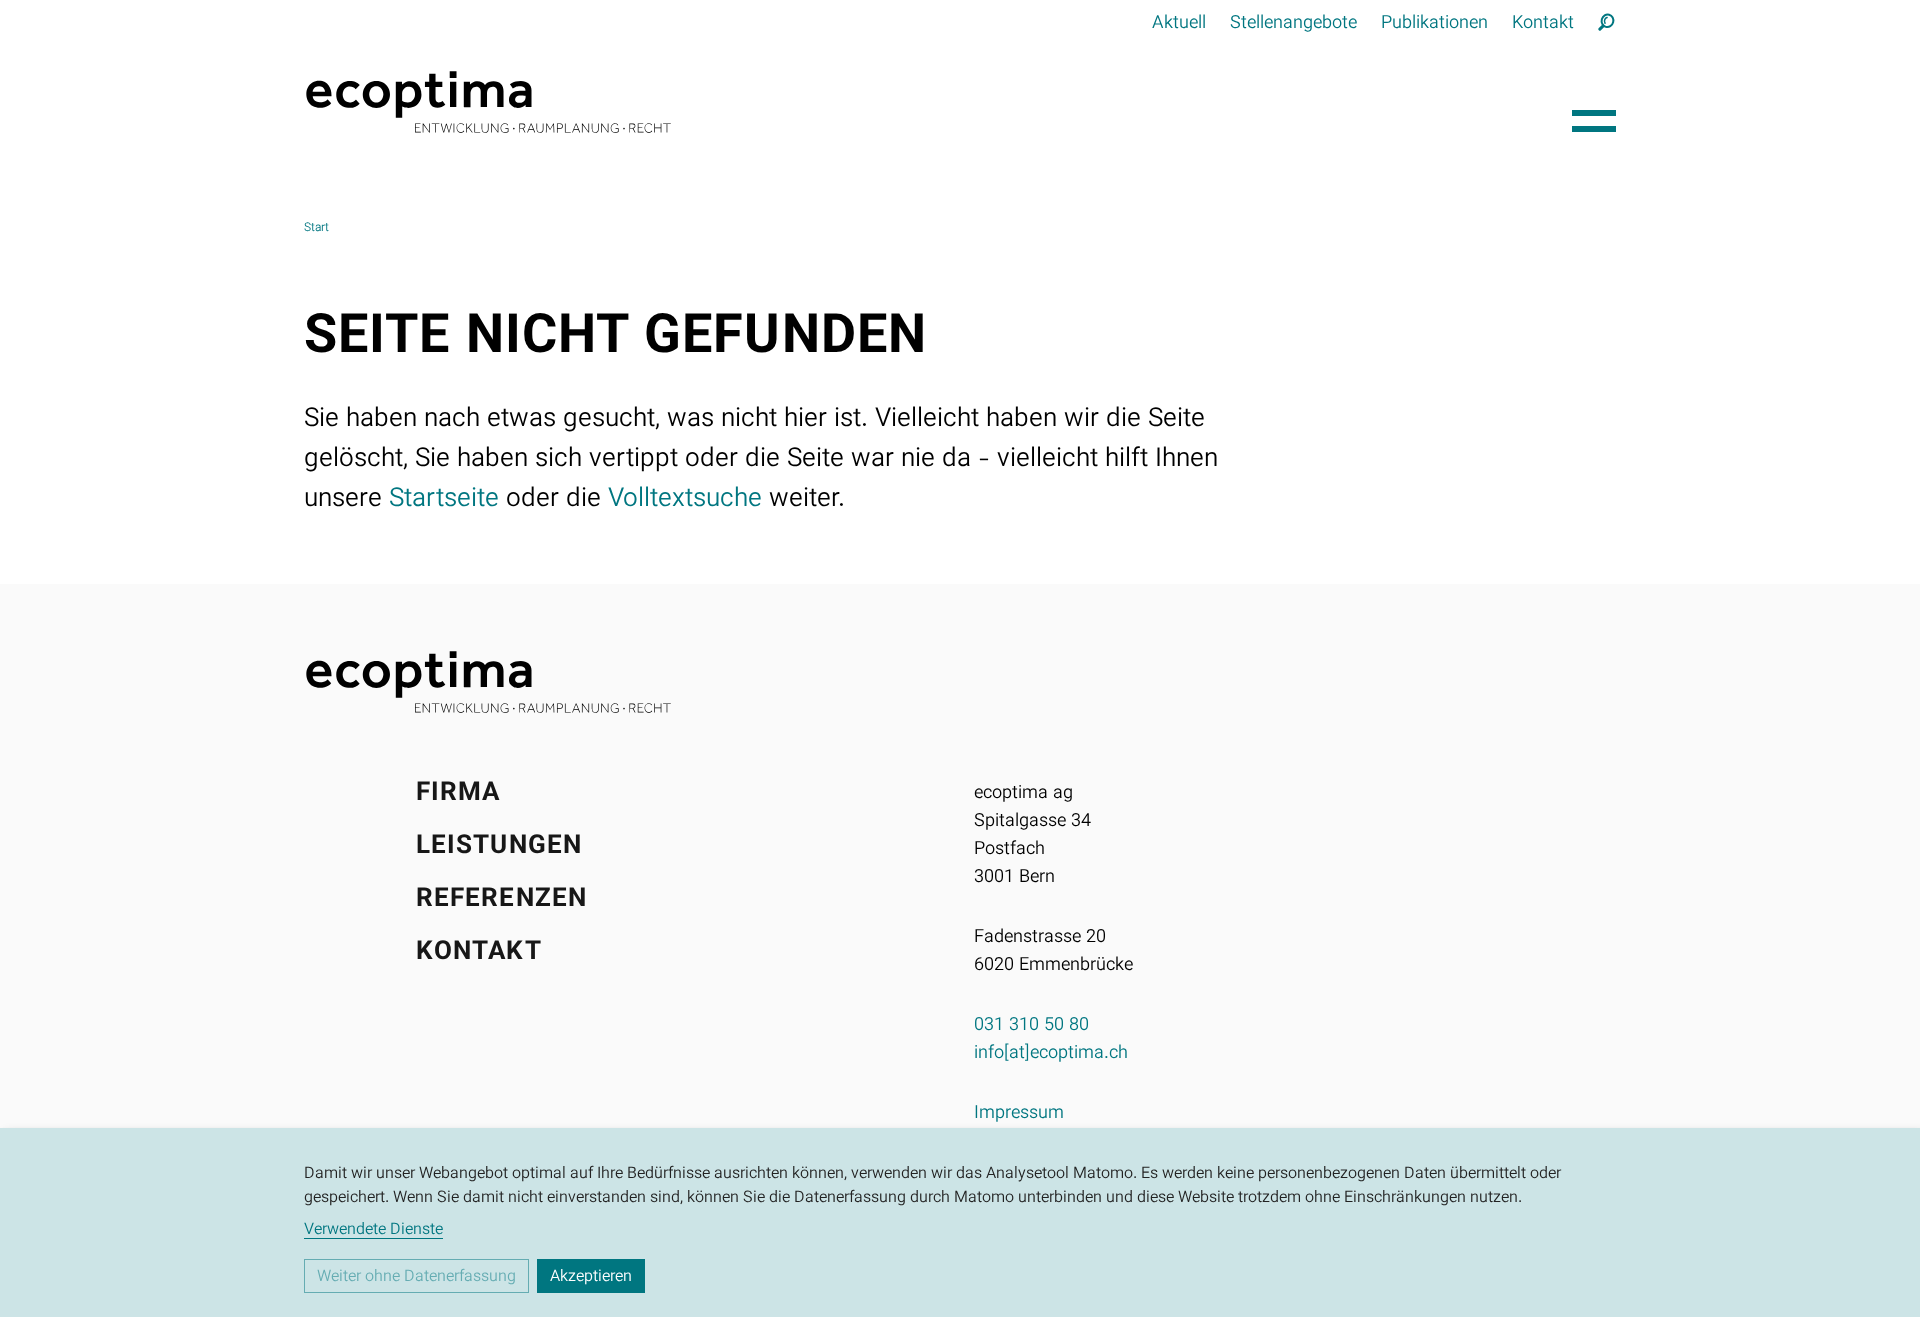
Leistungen (499, 846)
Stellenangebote (1293, 24)
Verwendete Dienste (373, 1231)
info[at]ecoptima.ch (1051, 1054)
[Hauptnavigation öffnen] (1594, 116)
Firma (458, 793)
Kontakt (1543, 24)
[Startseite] (930, 102)
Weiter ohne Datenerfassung (416, 1277)
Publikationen (1434, 24)
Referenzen (501, 899)
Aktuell (1179, 24)
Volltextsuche (685, 499)
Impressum (1019, 1114)
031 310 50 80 (1031, 1026)
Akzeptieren (591, 1277)
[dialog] (960, 1222)
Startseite (444, 499)
